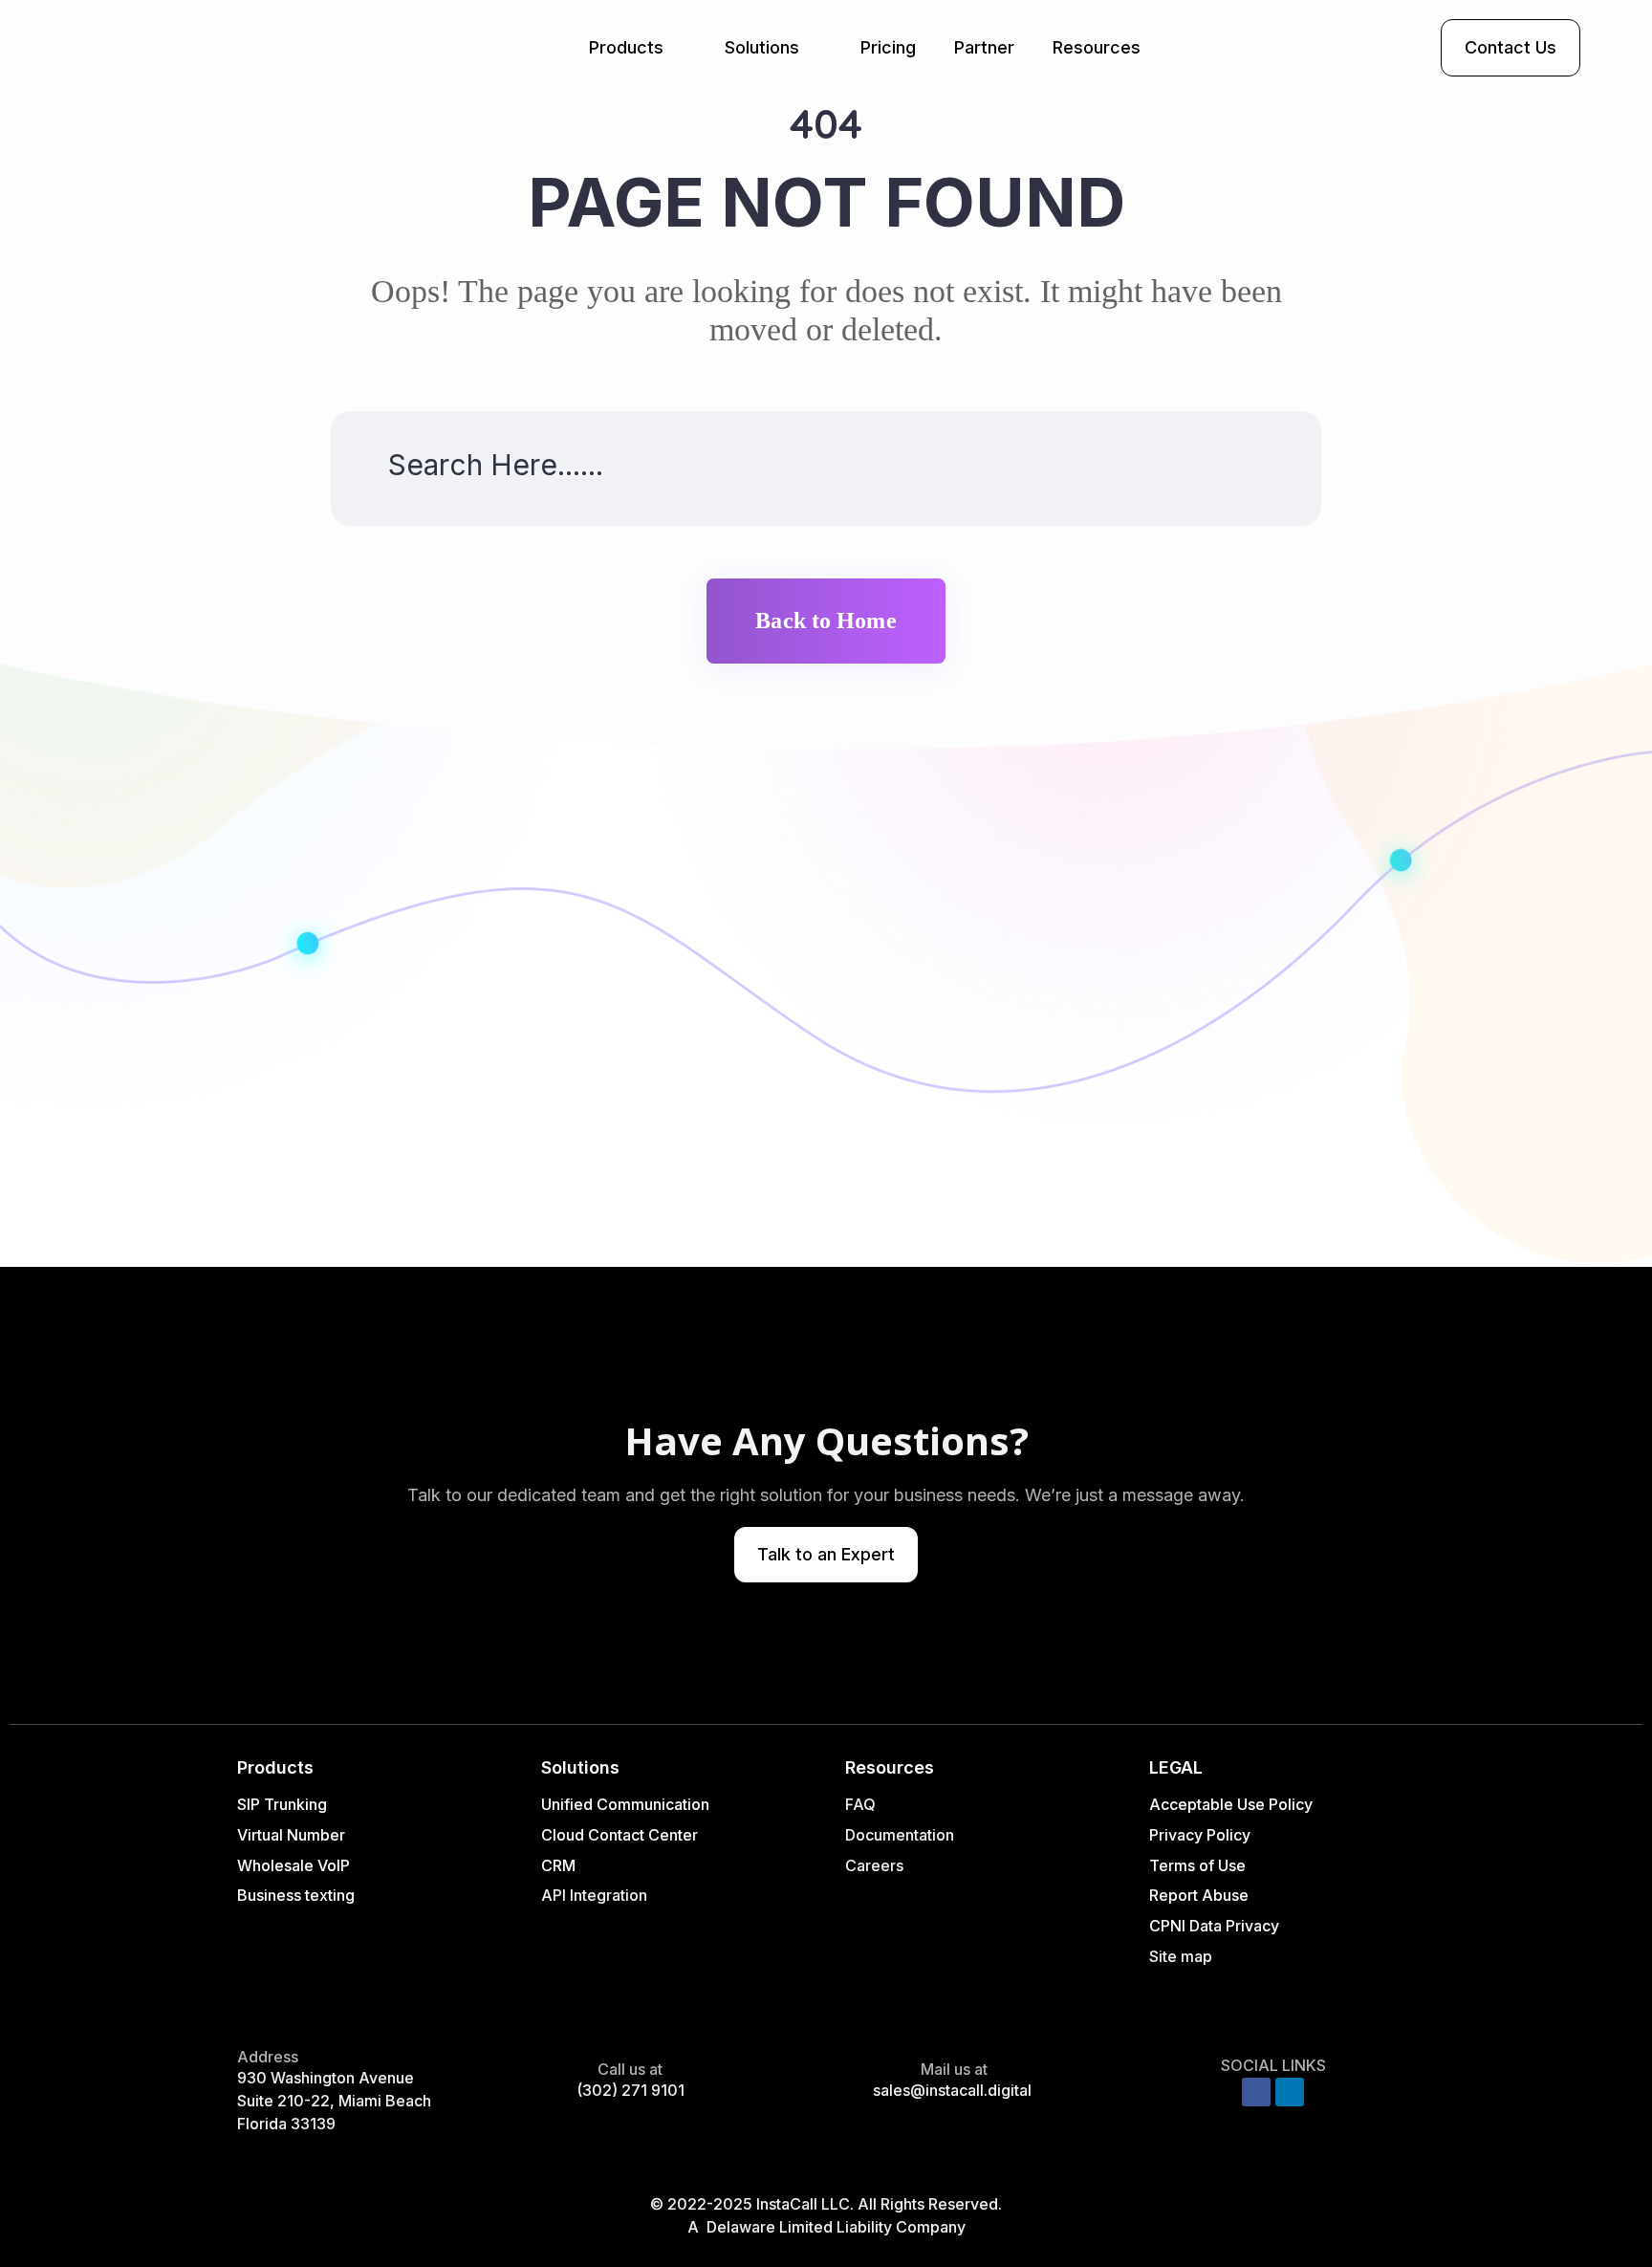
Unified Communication (625, 1804)
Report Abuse (1199, 1895)
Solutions (762, 47)
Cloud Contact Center (619, 1835)
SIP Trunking (282, 1804)
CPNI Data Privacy (1214, 1926)
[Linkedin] (1290, 2092)
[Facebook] (1256, 2092)
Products (626, 47)
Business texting (296, 1895)
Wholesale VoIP (293, 1865)
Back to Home (826, 621)
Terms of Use (1197, 1865)
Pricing (888, 47)
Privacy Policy (1200, 1835)
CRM (560, 1865)
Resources (1097, 47)
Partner (984, 47)
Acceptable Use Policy (1231, 1804)
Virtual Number (291, 1835)
